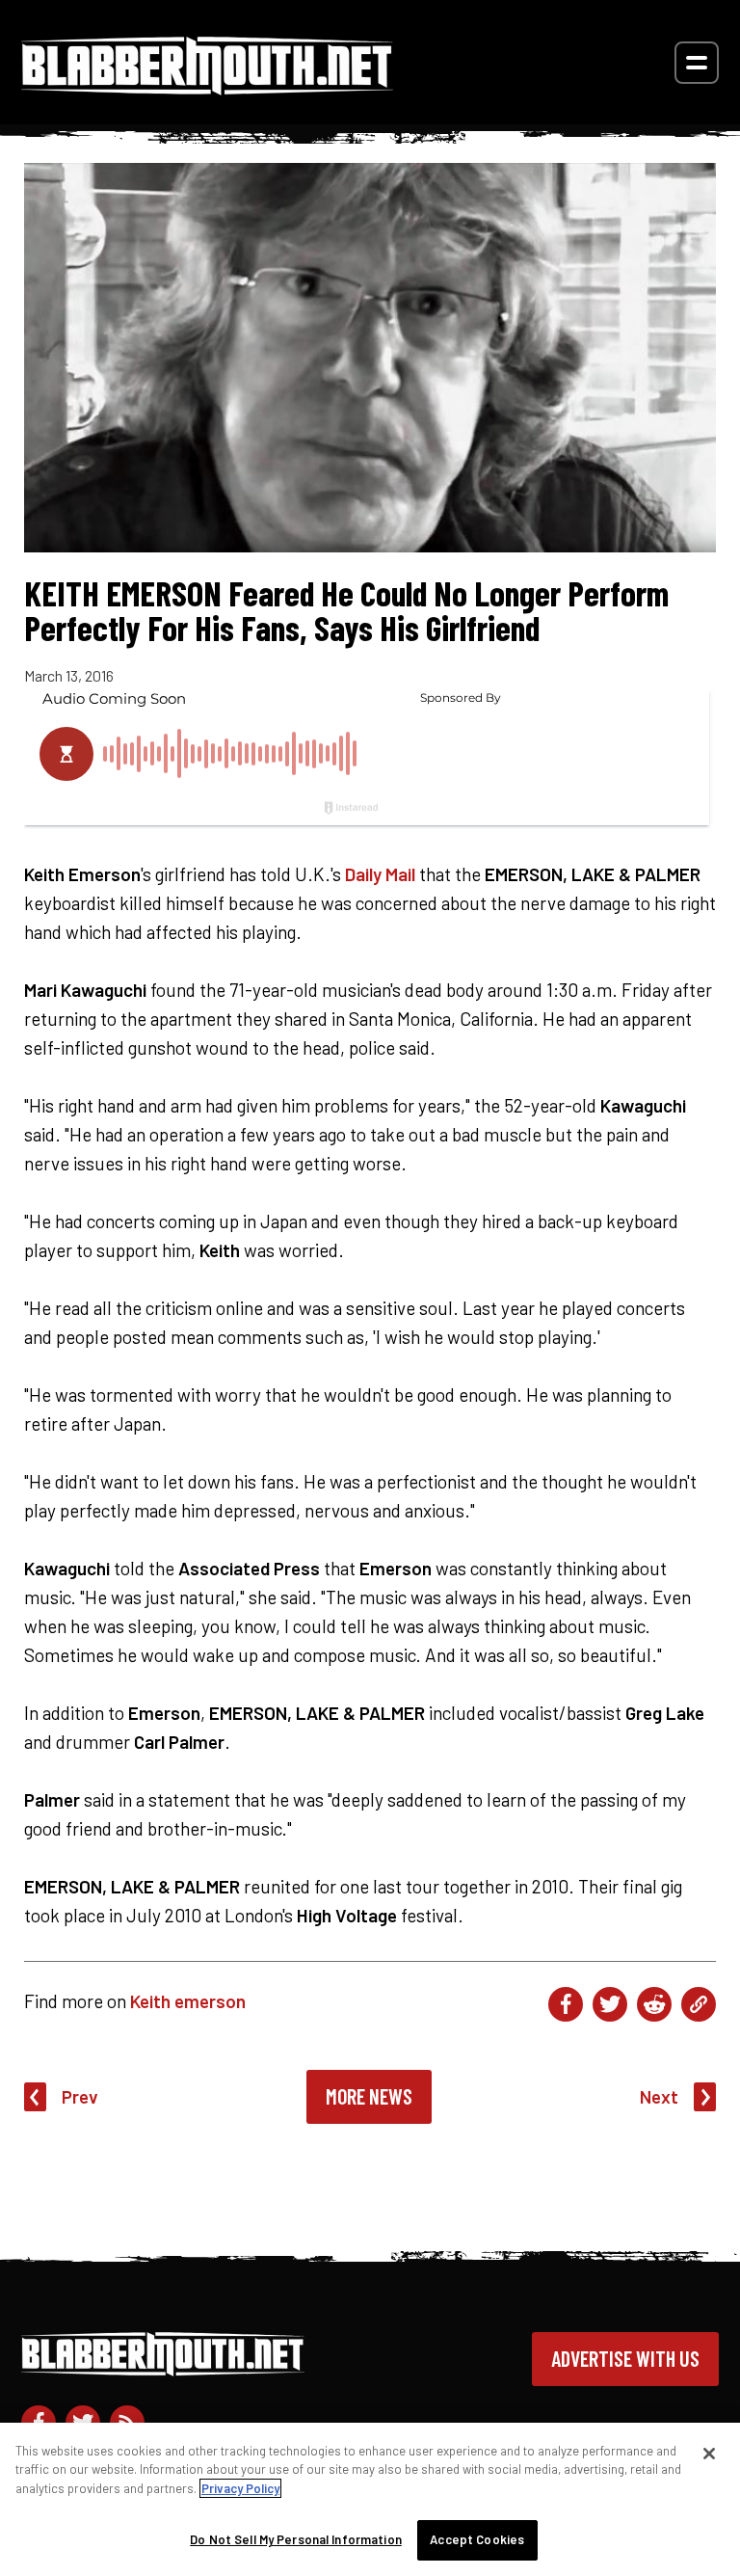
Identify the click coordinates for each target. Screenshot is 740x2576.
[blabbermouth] (207, 88)
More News (369, 2096)
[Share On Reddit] (654, 2004)
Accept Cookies (477, 2539)
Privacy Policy (240, 2488)
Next (659, 2096)
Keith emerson (188, 2001)
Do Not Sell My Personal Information (296, 2539)
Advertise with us (625, 2358)
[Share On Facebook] (566, 2004)
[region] (370, 2499)
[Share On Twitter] (610, 2004)
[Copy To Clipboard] (699, 2004)
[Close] (709, 2454)
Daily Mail (380, 874)
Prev (80, 2096)
